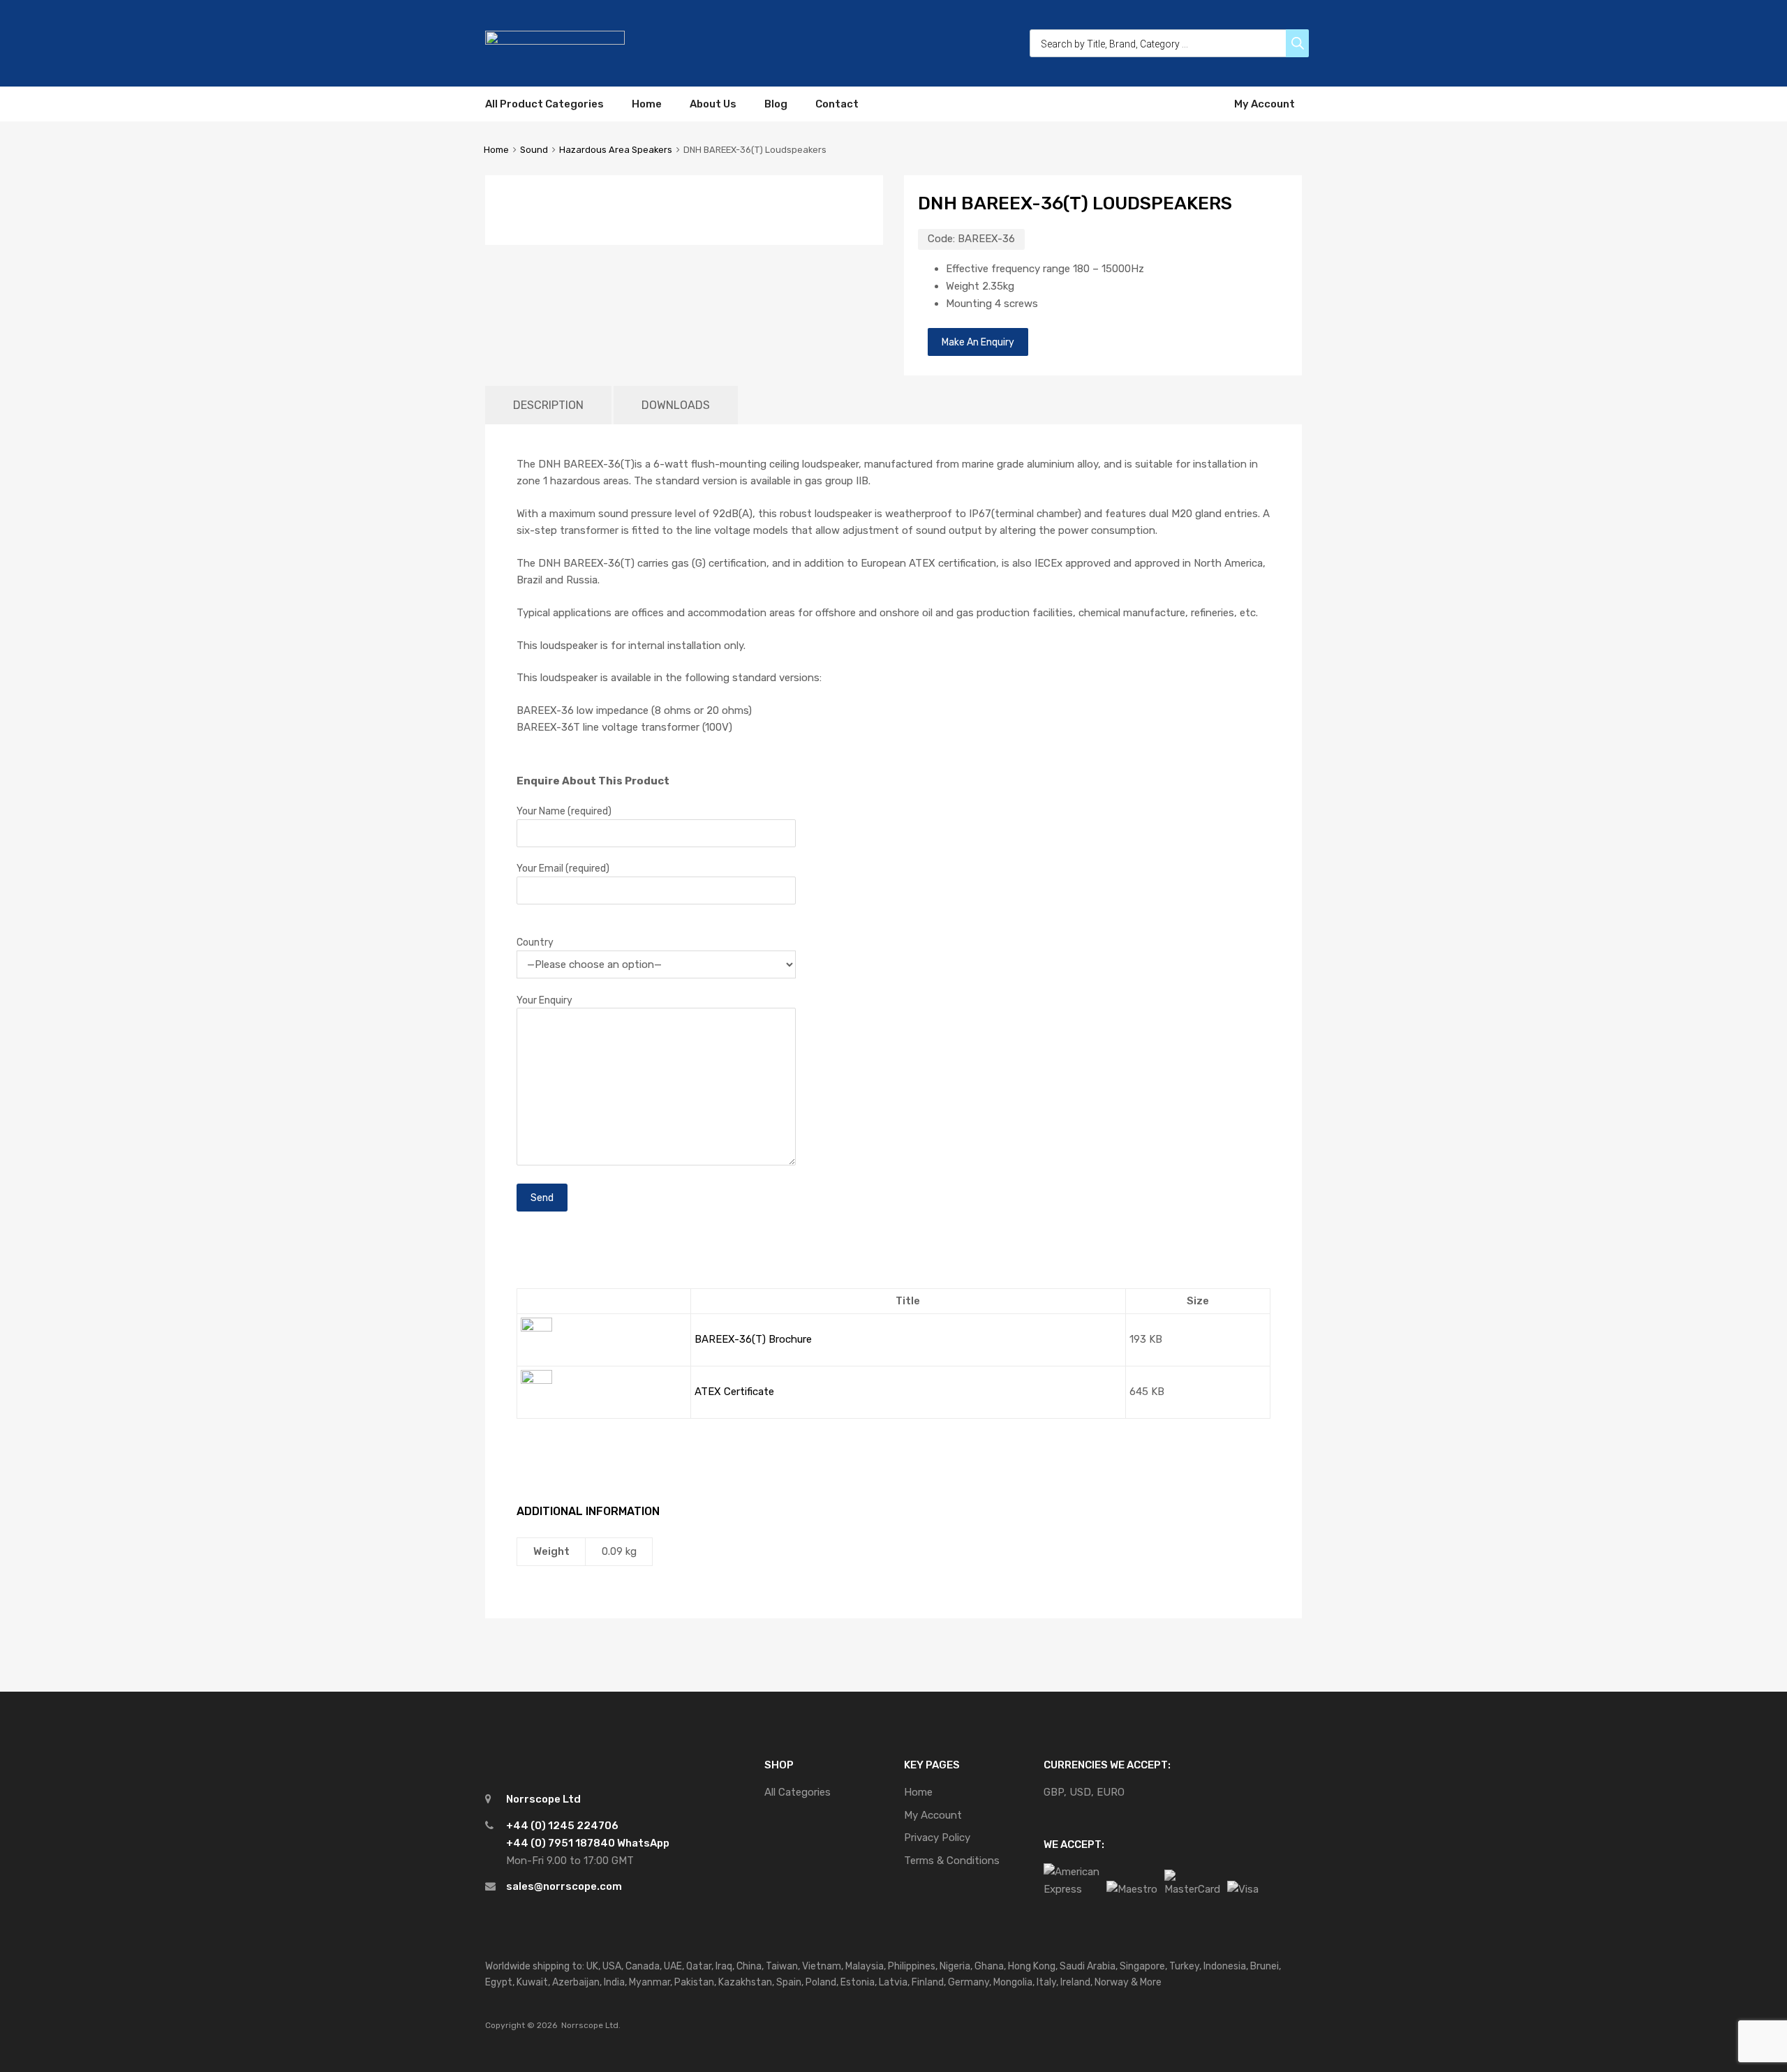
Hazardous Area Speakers (616, 150)
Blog (776, 104)
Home (647, 104)
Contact (837, 104)
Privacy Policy (937, 1838)
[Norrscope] (555, 41)
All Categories (798, 1792)
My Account (1265, 104)
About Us (713, 104)
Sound (534, 150)
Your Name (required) (564, 811)
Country (535, 942)
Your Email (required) (563, 868)
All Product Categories (544, 104)
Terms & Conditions (952, 1861)
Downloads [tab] (676, 405)
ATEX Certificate (734, 1392)
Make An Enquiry (978, 342)
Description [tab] (548, 405)
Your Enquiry (544, 1000)
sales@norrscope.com (564, 1886)
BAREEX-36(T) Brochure (753, 1339)
